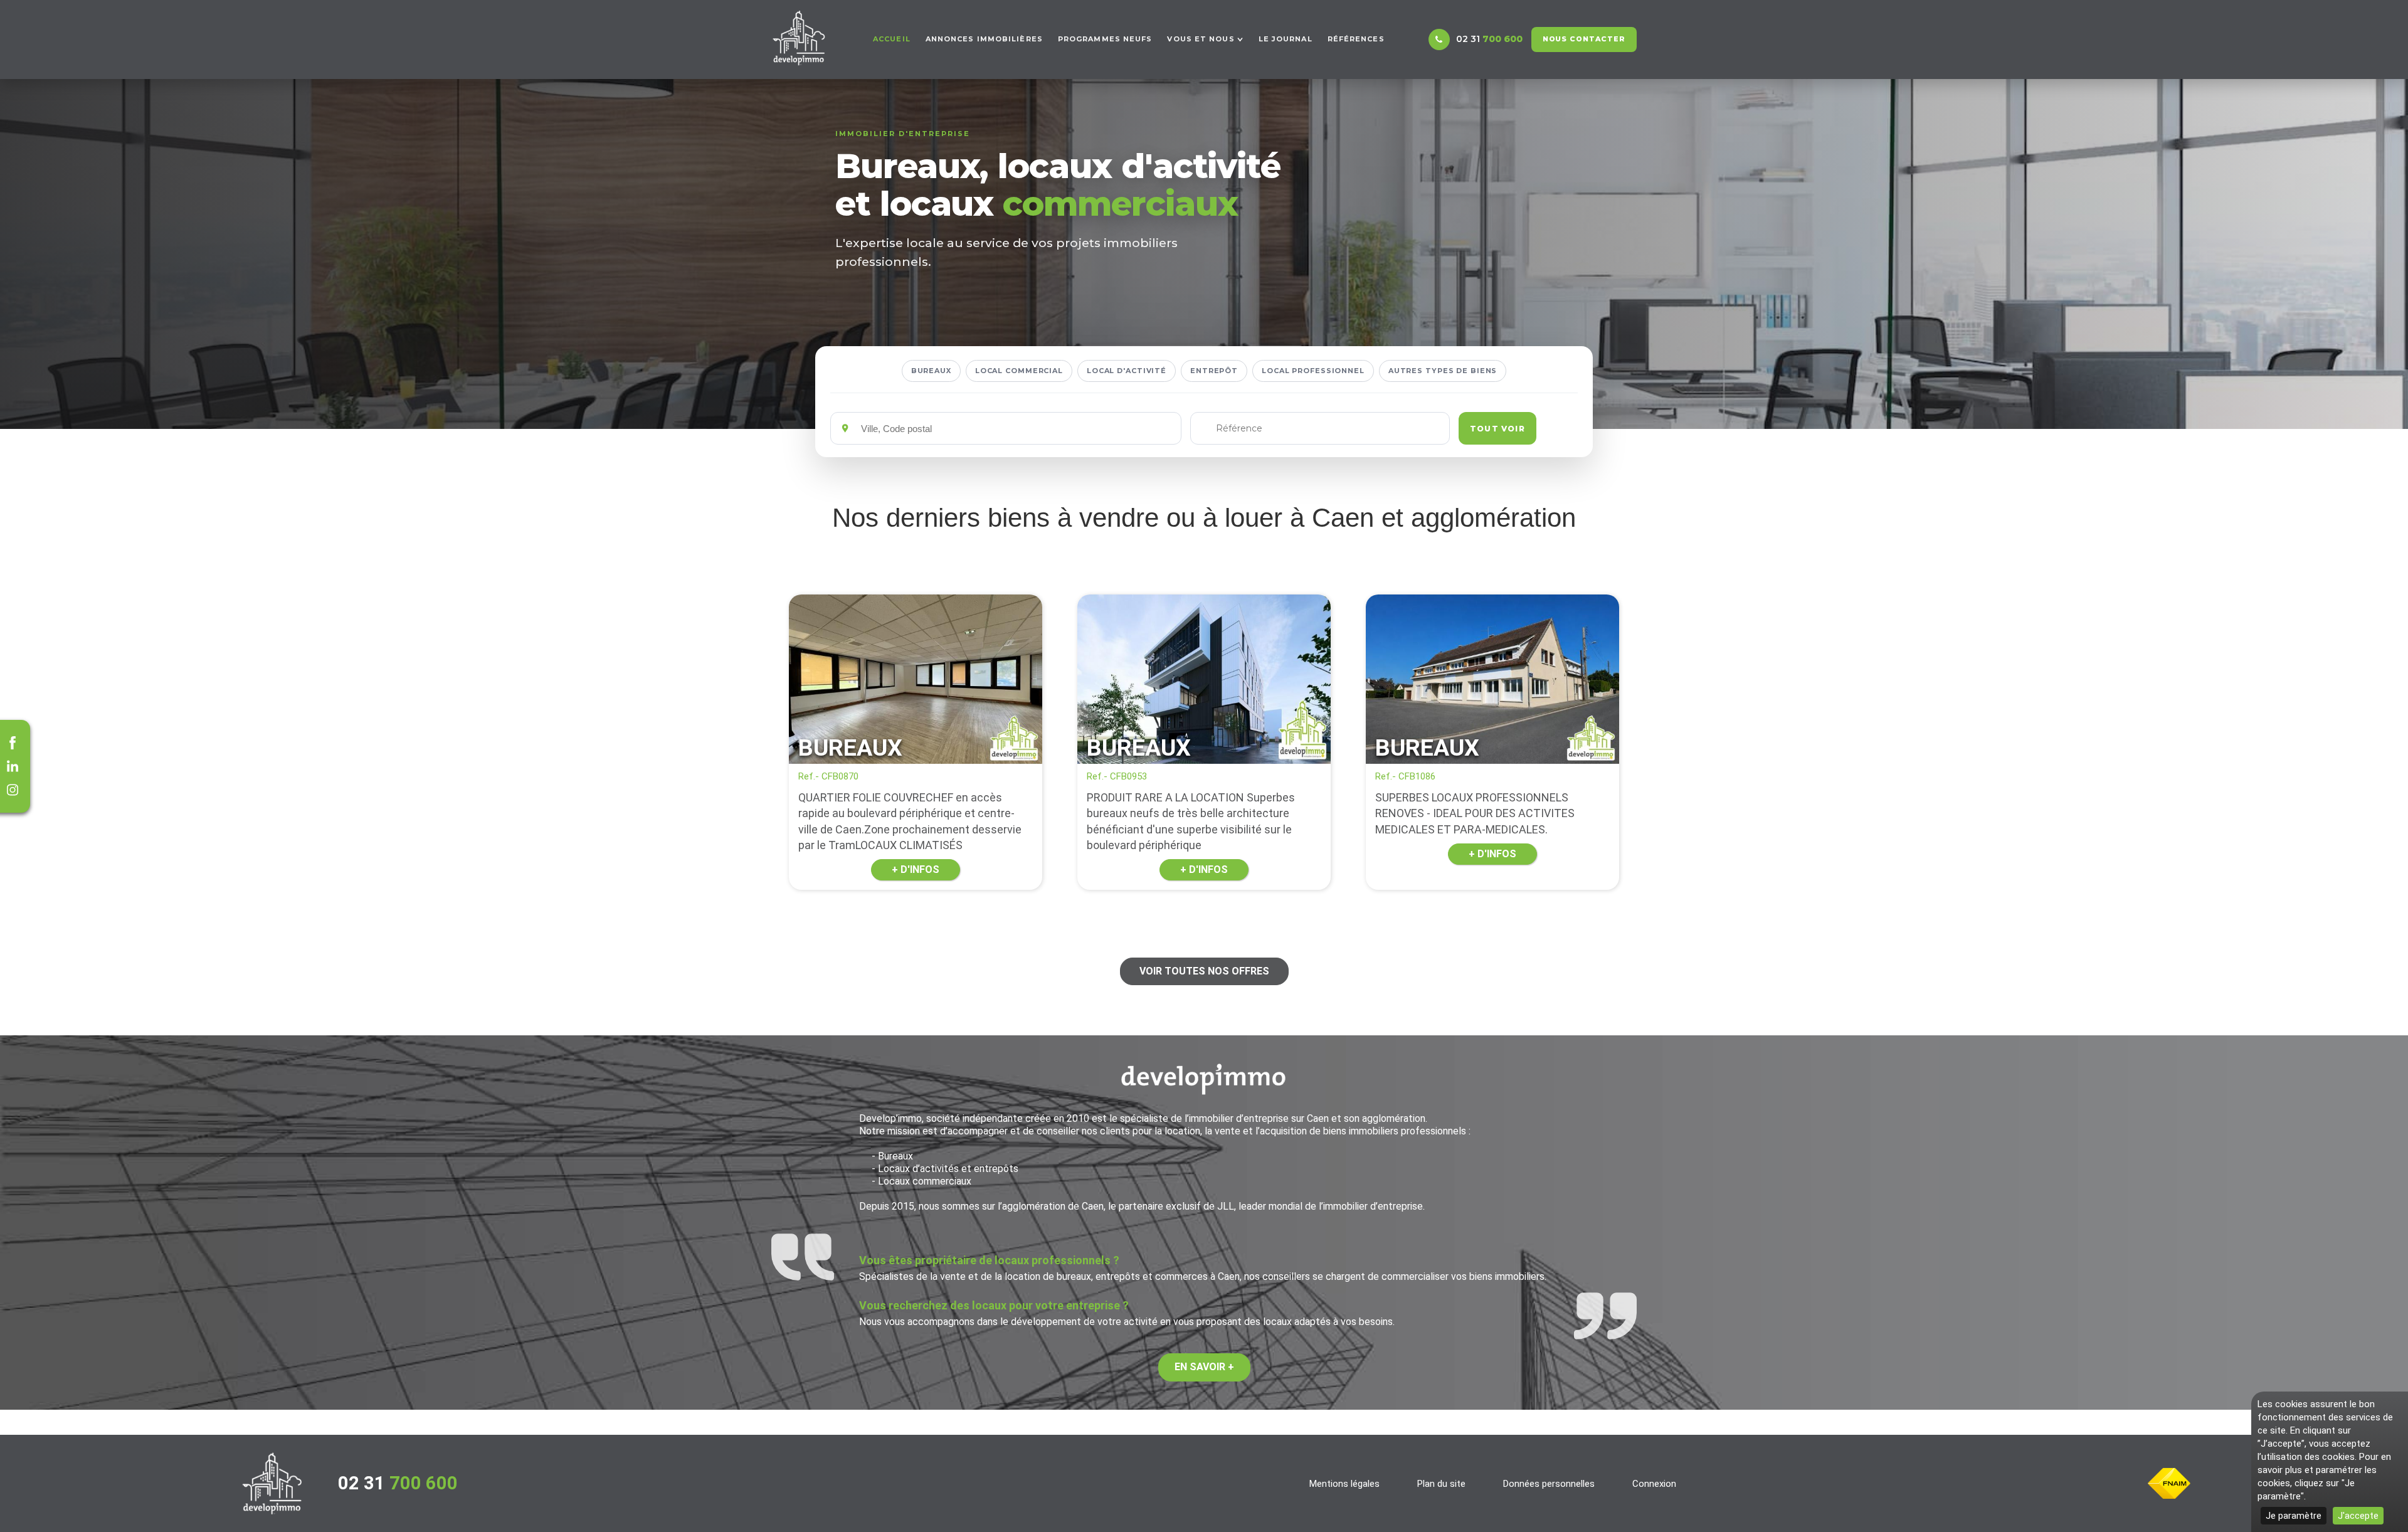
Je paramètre (2294, 1516)
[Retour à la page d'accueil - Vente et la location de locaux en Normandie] (272, 1483)
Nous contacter (1584, 39)
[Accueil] (799, 38)
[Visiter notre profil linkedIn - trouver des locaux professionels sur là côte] (13, 766)
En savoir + (1204, 1367)
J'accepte (2358, 1516)
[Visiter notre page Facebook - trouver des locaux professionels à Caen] (13, 742)
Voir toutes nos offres (1204, 971)
